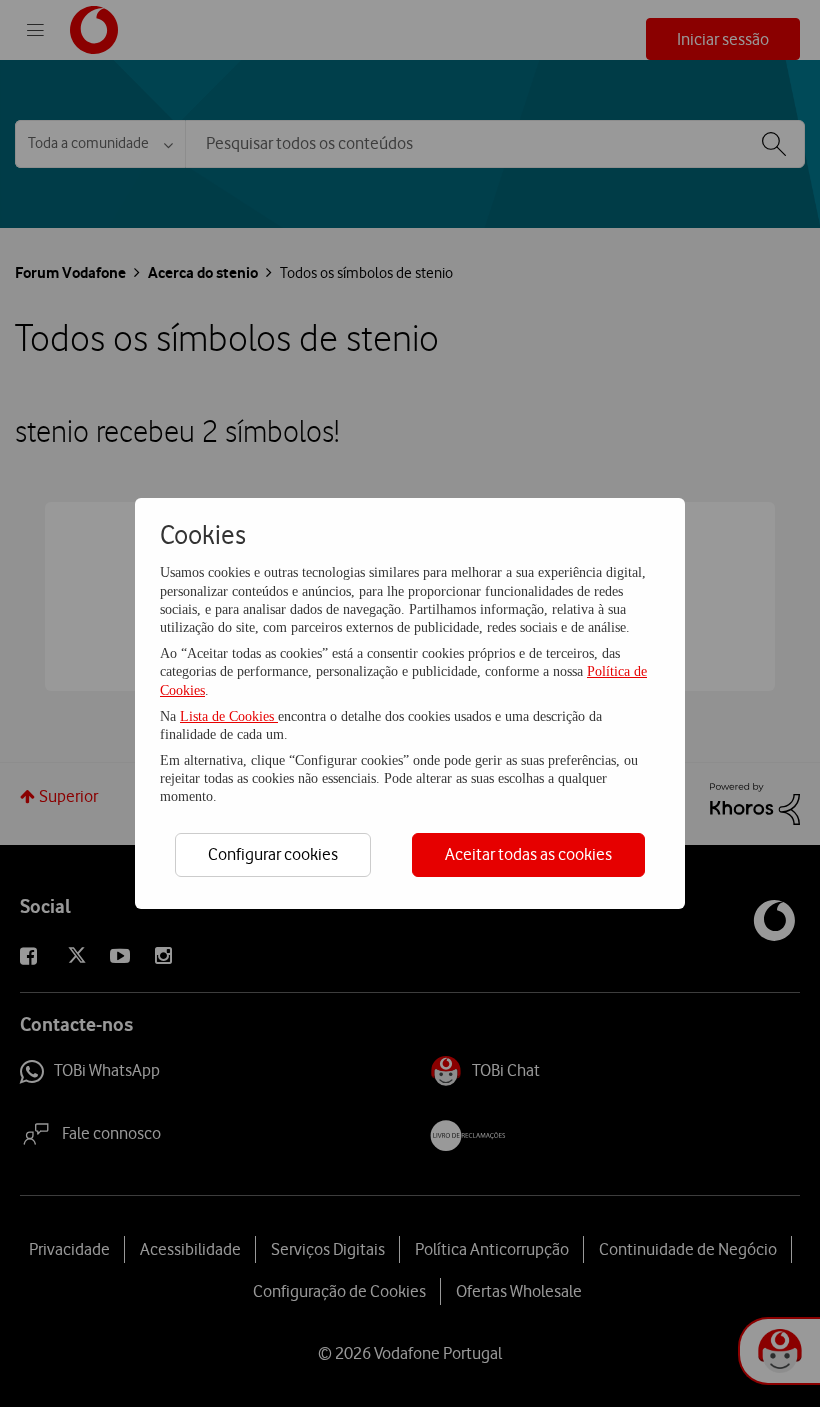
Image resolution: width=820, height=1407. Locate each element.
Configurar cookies (273, 854)
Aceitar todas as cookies (528, 854)
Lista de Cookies (229, 716)
